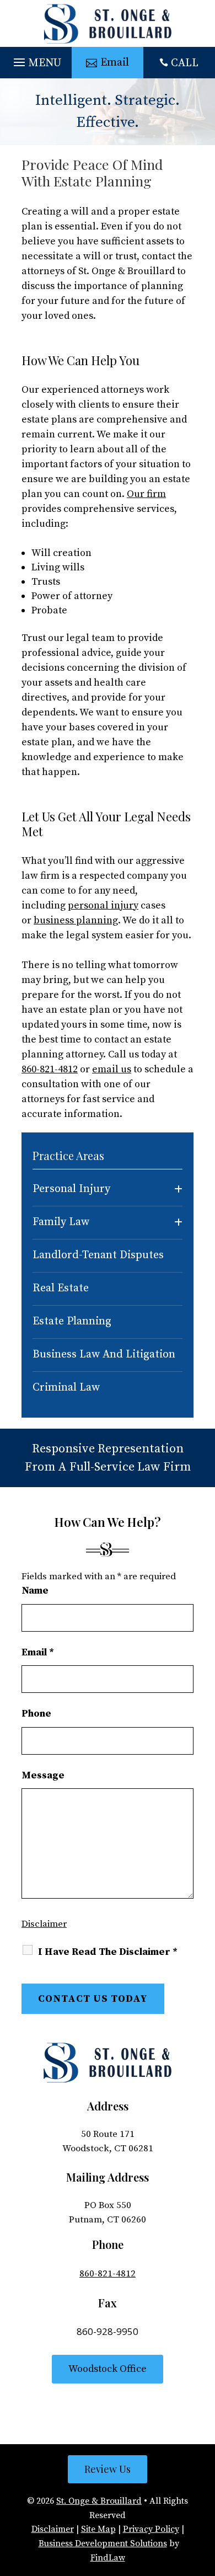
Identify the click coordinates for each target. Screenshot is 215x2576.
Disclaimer (44, 1924)
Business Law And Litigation (104, 1354)
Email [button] (115, 63)
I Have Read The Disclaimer (108, 1952)
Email (38, 1652)
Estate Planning (72, 1321)
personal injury (103, 905)
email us (112, 1069)
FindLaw (108, 2558)
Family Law (61, 1222)
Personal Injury (71, 1189)
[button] (36, 60)
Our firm (146, 494)
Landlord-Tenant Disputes (98, 1255)
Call (185, 63)
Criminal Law (66, 1388)
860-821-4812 (50, 1069)
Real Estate (61, 1288)
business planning (76, 920)
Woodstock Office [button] (108, 2369)
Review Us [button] (108, 2469)
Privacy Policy (151, 2529)
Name (35, 1591)
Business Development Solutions (103, 2543)
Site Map (98, 2529)
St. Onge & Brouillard (99, 2501)
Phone (36, 1714)
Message (43, 1775)
